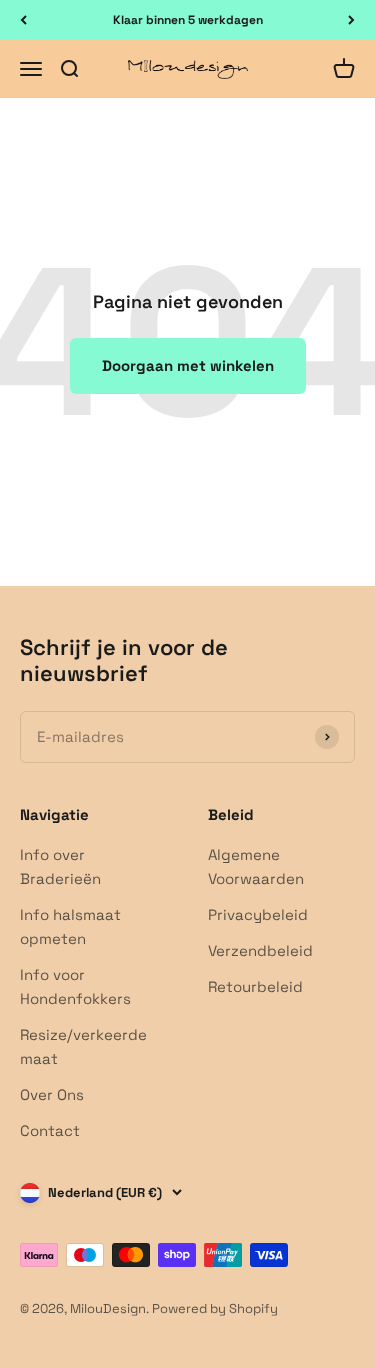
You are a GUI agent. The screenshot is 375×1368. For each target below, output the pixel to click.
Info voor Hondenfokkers (75, 986)
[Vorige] (23, 20)
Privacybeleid (258, 914)
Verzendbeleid (260, 950)
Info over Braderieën (60, 866)
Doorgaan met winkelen (188, 365)
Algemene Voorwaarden (256, 866)
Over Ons (52, 1094)
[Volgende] (351, 20)
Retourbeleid (255, 986)
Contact (50, 1130)
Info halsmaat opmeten (70, 926)
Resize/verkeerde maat (83, 1046)
